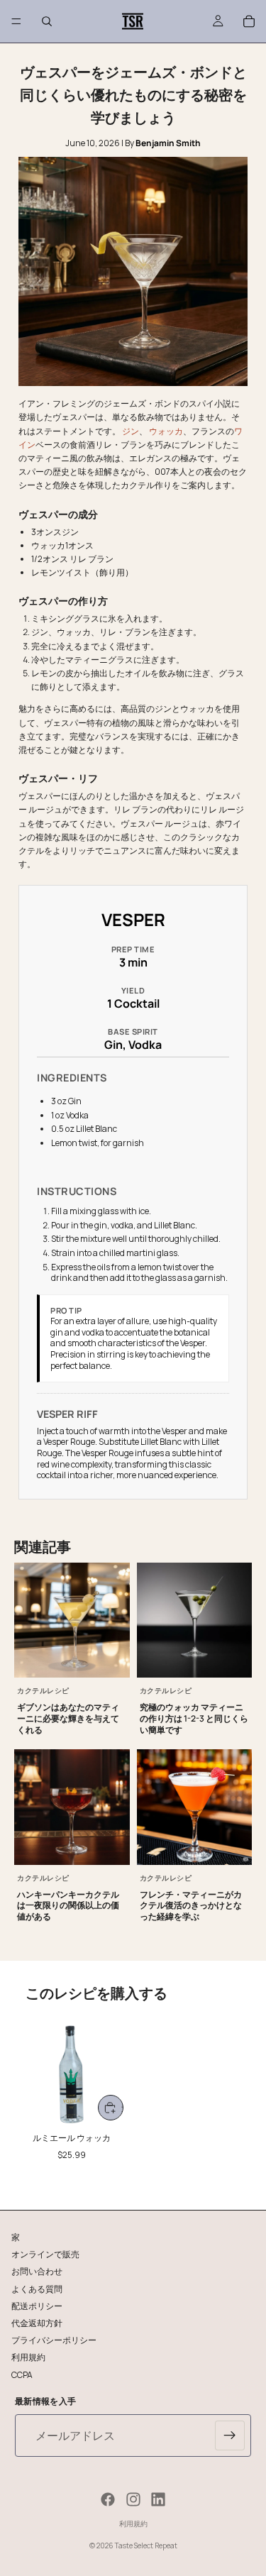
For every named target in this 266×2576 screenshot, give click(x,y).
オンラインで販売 (45, 2254)
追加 (122, 2108)
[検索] (47, 21)
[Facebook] (108, 2499)
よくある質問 (37, 2288)
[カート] (249, 21)
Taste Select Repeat (146, 2545)
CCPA (22, 2374)
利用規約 (28, 2357)
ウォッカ (166, 431)
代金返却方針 (37, 2322)
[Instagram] (133, 2499)
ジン (131, 431)
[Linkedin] (158, 2499)
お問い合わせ (37, 2271)
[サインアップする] (230, 2435)
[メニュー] (16, 21)
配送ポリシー (37, 2305)
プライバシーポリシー (54, 2340)
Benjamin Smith (168, 143)
